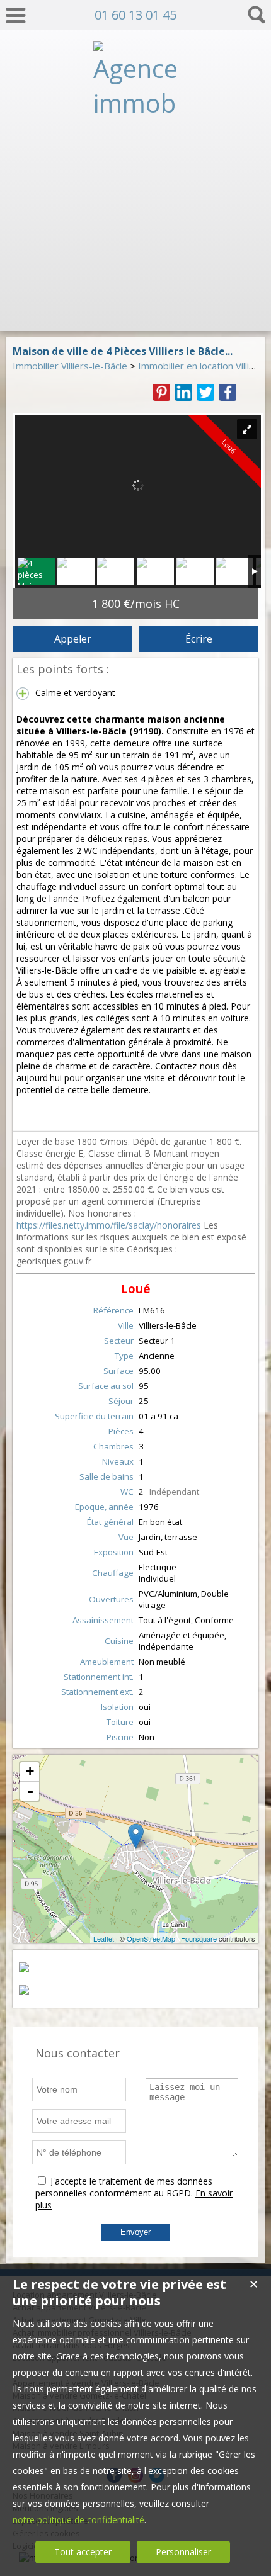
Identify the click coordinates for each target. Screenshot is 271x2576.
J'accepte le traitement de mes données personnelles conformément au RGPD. (124, 2187)
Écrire (199, 639)
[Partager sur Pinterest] (162, 392)
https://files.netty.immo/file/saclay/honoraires (109, 1225)
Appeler (73, 639)
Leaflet (104, 1938)
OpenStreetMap (151, 1938)
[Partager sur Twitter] (206, 392)
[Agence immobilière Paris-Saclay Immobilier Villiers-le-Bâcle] (136, 311)
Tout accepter (83, 2552)
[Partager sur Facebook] (228, 392)
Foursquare (199, 1938)
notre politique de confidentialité (78, 2520)
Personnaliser (183, 2552)
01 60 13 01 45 (135, 15)
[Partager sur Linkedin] (184, 392)
